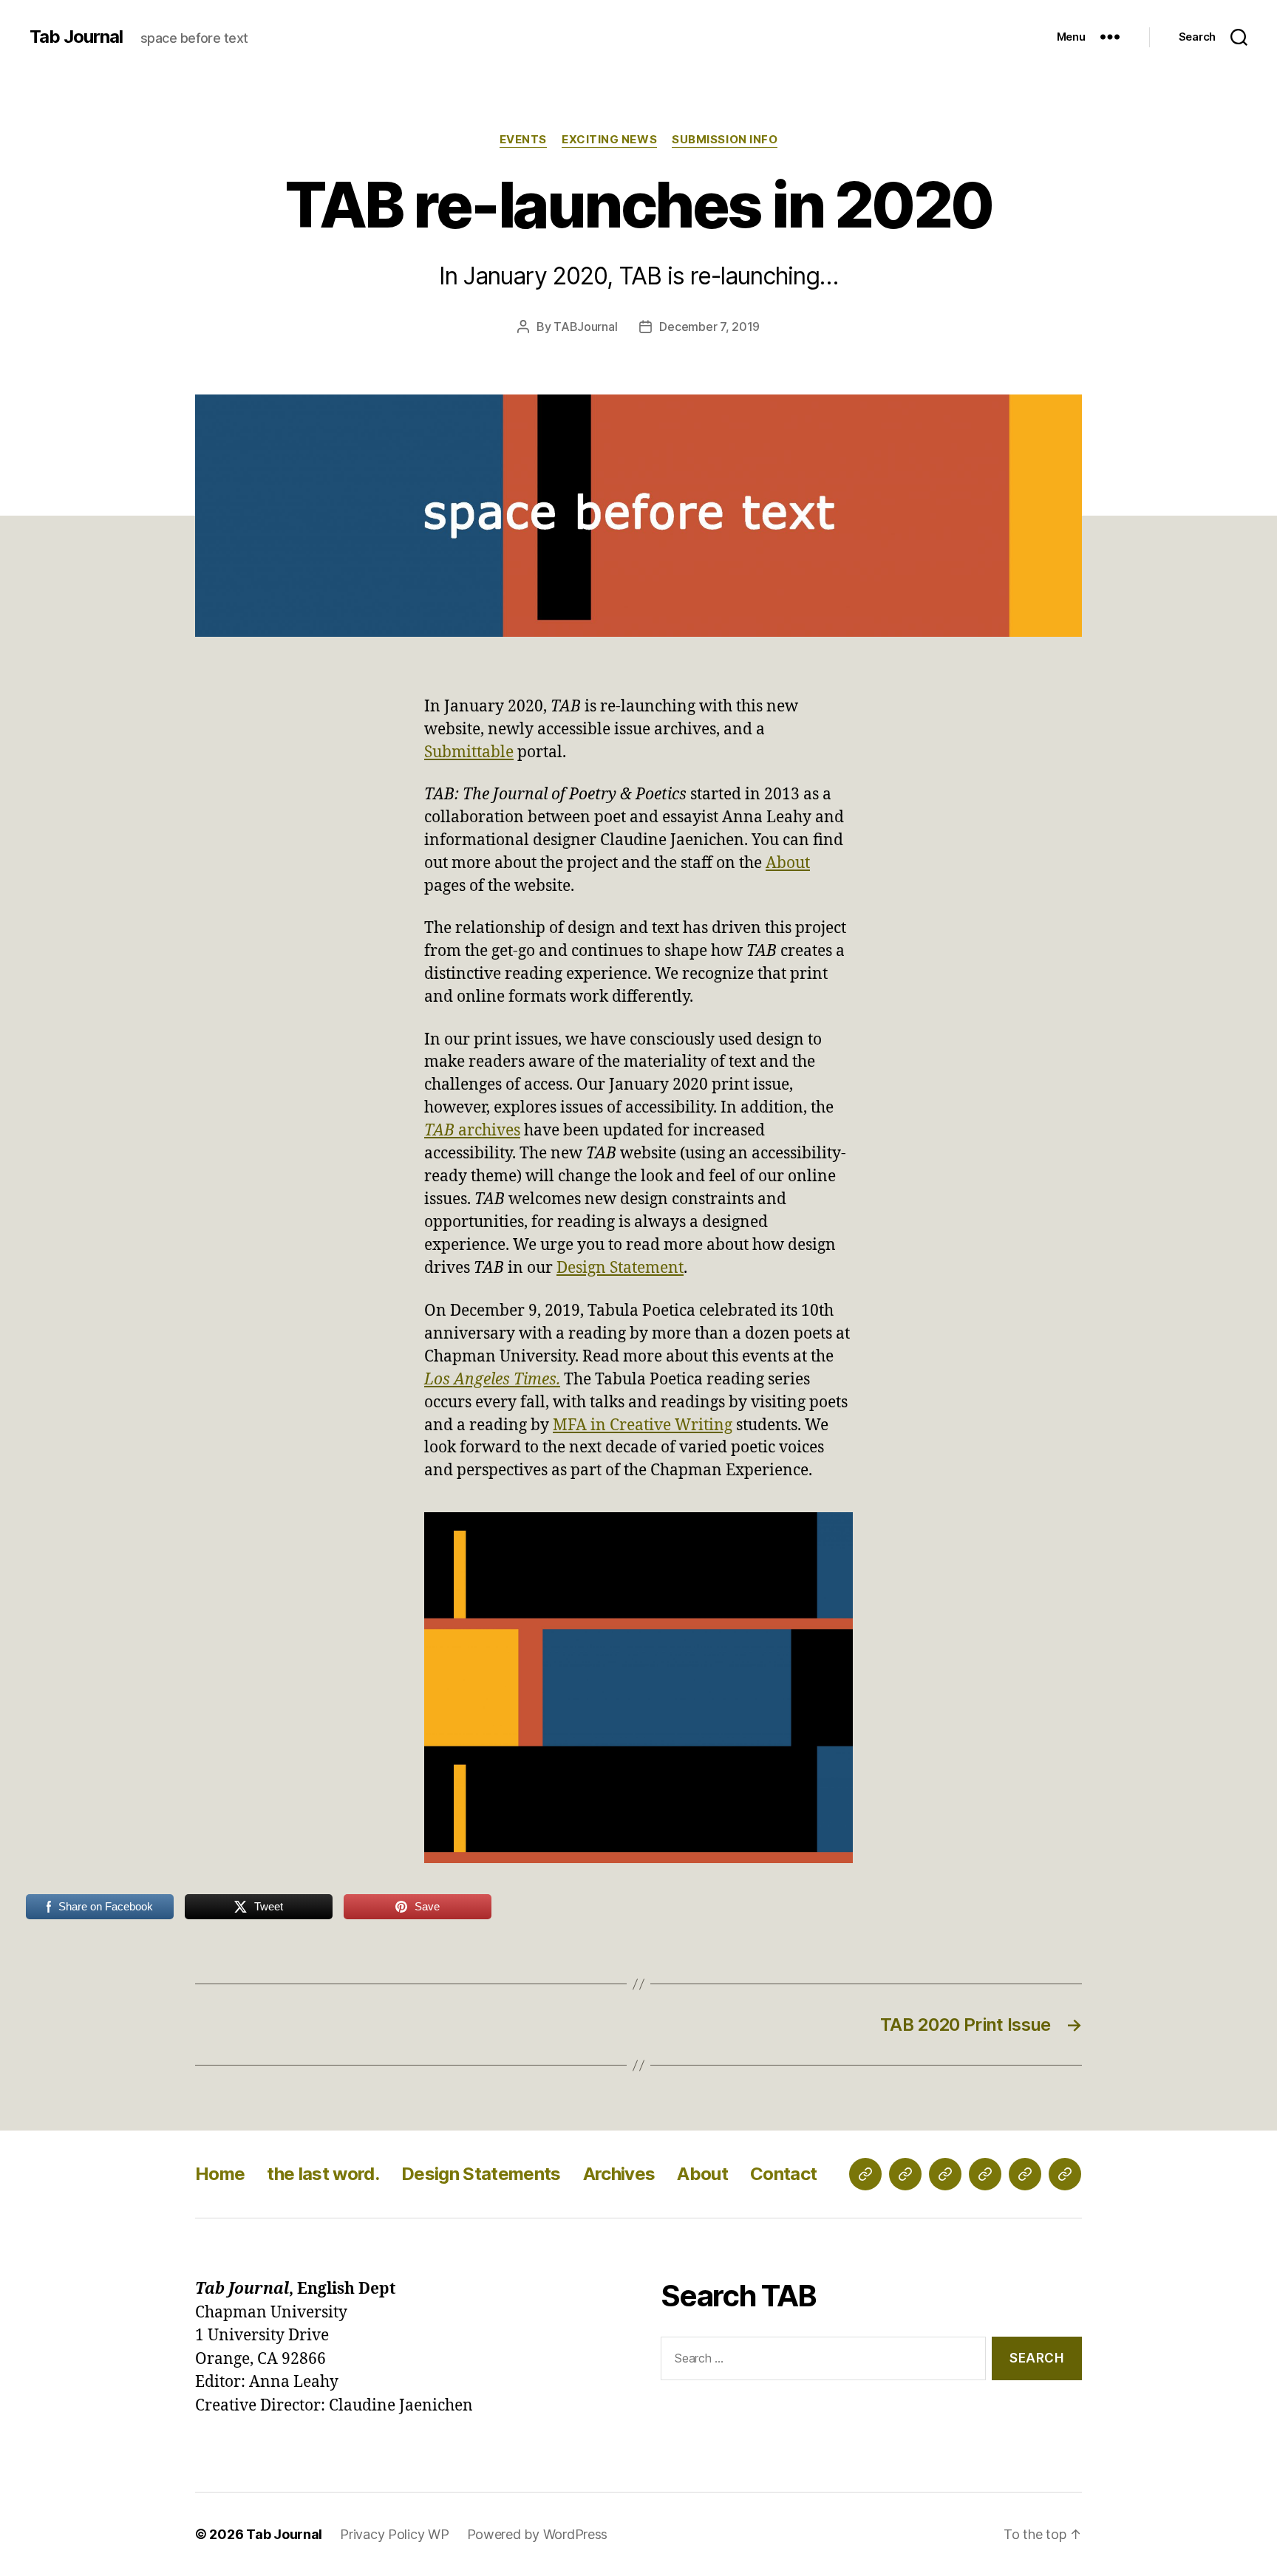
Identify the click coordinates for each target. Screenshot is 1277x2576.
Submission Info (725, 140)
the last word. (323, 2174)
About (788, 863)
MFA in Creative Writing (643, 1425)
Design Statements (481, 2174)
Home (220, 2174)
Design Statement (620, 1268)
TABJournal (585, 327)
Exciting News (609, 140)
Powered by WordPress (538, 2534)
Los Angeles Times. (492, 1380)
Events (523, 140)
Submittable (469, 752)
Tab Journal (76, 37)
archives (472, 1131)
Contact (783, 2174)
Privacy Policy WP (394, 2534)
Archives (619, 2174)
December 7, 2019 (709, 327)
